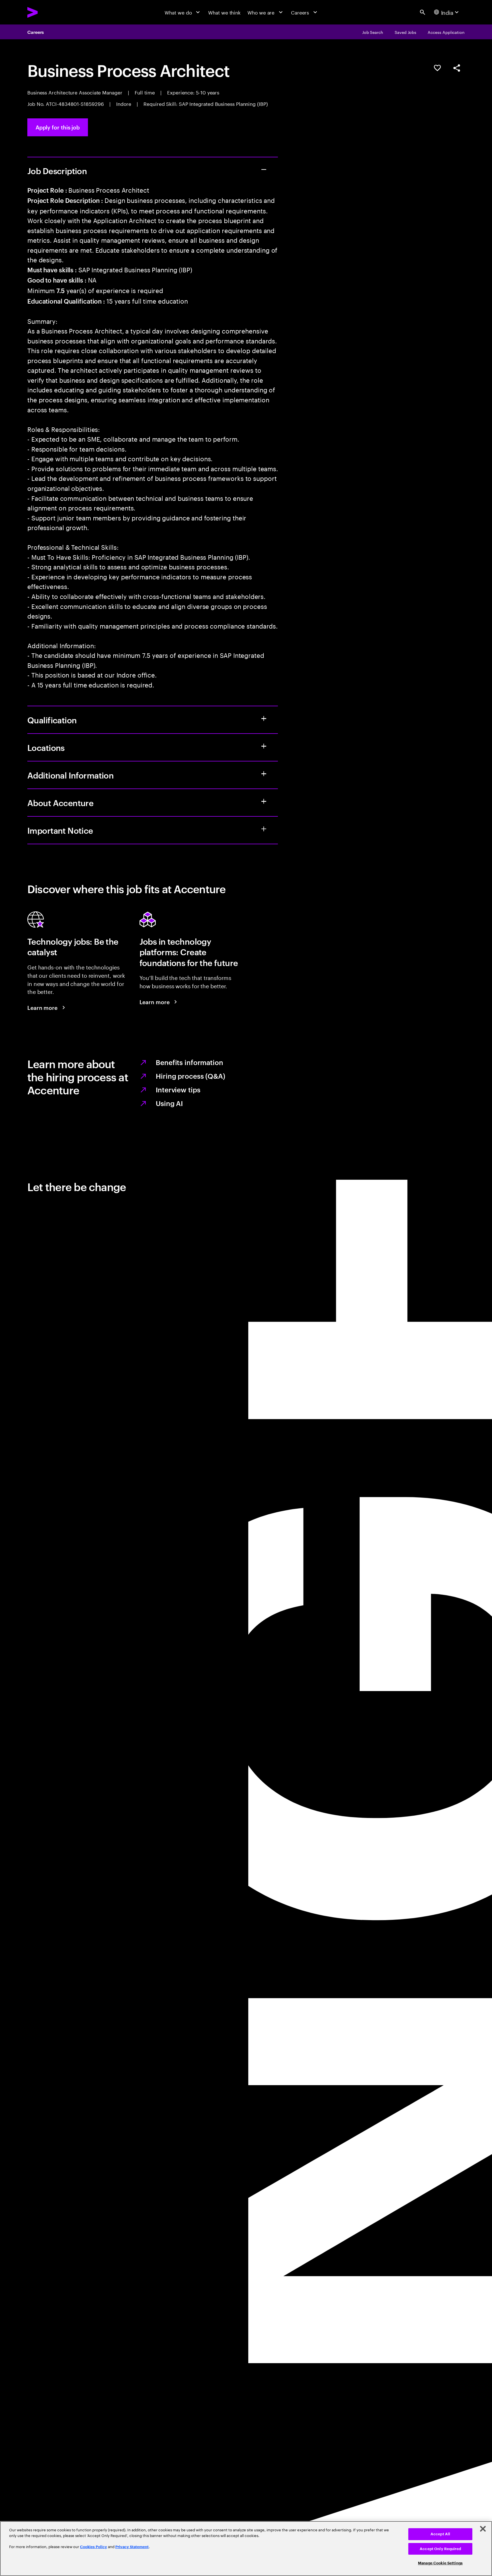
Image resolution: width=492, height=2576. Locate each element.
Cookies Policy (94, 2547)
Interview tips (178, 1090)
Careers (36, 32)
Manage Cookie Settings (440, 2563)
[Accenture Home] (48, 12)
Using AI (169, 1103)
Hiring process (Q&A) (190, 1076)
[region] (246, 2549)
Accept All (440, 2534)
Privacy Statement (132, 2547)
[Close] (483, 2529)
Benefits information (189, 1062)
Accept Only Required (440, 2549)
